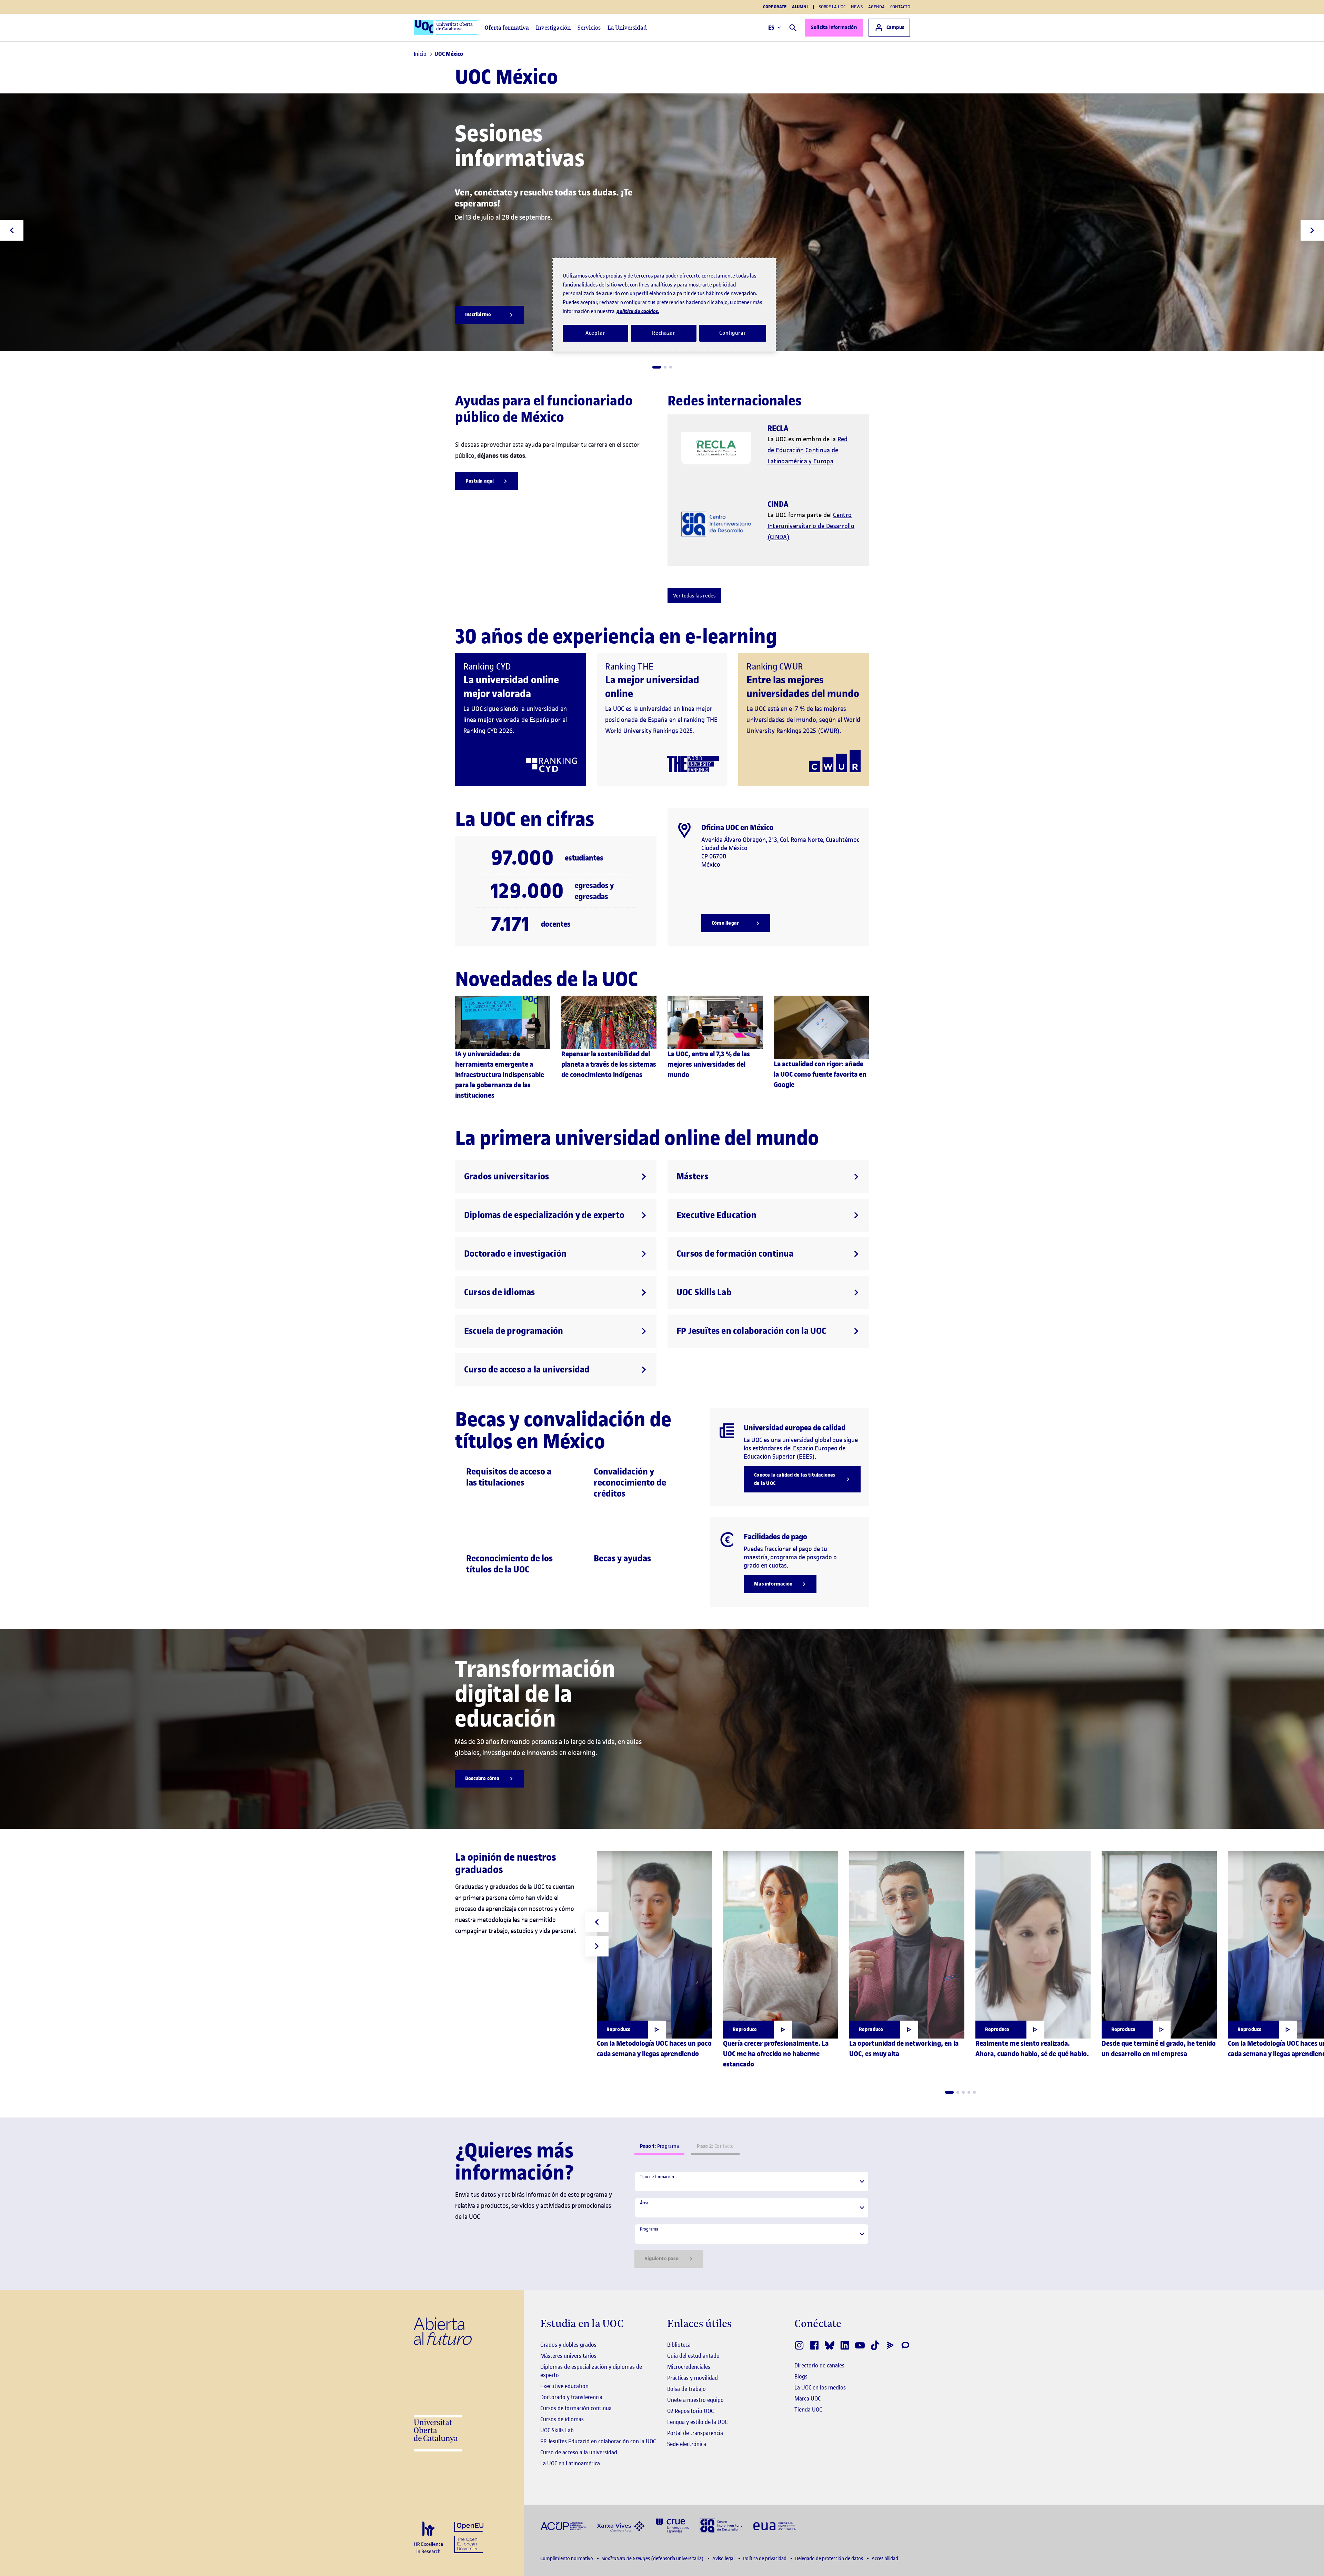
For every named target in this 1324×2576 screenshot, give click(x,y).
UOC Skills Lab (557, 2430)
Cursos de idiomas (562, 2419)
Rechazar (664, 333)
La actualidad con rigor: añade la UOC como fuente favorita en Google (820, 1074)
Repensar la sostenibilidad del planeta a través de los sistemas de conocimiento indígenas (609, 1064)
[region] (664, 305)
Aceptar (595, 333)
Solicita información (834, 27)
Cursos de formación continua (576, 2408)
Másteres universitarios (568, 2356)
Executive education (564, 2386)
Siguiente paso (662, 2259)
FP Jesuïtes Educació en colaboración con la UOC (598, 2441)
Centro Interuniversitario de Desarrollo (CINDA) (811, 526)
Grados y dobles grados (568, 2345)
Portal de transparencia (695, 2433)
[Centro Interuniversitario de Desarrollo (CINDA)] (721, 2525)
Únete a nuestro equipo (695, 2400)
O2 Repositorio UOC (690, 2411)
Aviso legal (724, 2559)
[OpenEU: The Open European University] (469, 2537)
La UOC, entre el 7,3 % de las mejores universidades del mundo (709, 1064)
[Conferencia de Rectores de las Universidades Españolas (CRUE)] (672, 2525)
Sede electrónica (687, 2444)
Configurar (733, 333)
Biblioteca (679, 2345)
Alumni (800, 7)
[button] (657, 367)
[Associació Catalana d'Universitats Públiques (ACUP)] (563, 2525)
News (857, 7)
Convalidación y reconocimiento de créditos (630, 1483)
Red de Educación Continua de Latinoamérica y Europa (808, 450)
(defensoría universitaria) (653, 2559)
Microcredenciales (689, 2367)
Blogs (801, 2376)
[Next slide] (1312, 230)
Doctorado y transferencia (571, 2397)
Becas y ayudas (622, 1558)
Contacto (900, 7)
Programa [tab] (659, 2146)
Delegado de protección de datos (830, 2559)
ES (771, 28)
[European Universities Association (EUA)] (775, 2525)
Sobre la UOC (832, 7)
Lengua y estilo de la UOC (697, 2422)
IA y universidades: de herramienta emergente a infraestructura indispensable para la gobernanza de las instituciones (500, 1075)
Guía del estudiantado (693, 2356)
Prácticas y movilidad (693, 2378)
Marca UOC (808, 2398)
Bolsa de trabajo (686, 2389)
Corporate (775, 7)
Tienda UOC (808, 2409)
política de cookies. (638, 311)
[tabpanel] (752, 2220)
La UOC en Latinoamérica (570, 2463)
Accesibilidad (885, 2559)
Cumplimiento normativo (567, 2559)
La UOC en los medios (820, 2387)
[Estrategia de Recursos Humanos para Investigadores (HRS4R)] (428, 2538)
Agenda (876, 7)
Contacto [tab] (715, 2146)
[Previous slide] (12, 230)
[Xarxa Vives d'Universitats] (621, 2525)
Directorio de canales (819, 2365)
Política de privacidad (765, 2559)
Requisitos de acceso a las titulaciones (509, 1477)
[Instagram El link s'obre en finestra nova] (799, 2345)
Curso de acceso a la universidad (579, 2452)
